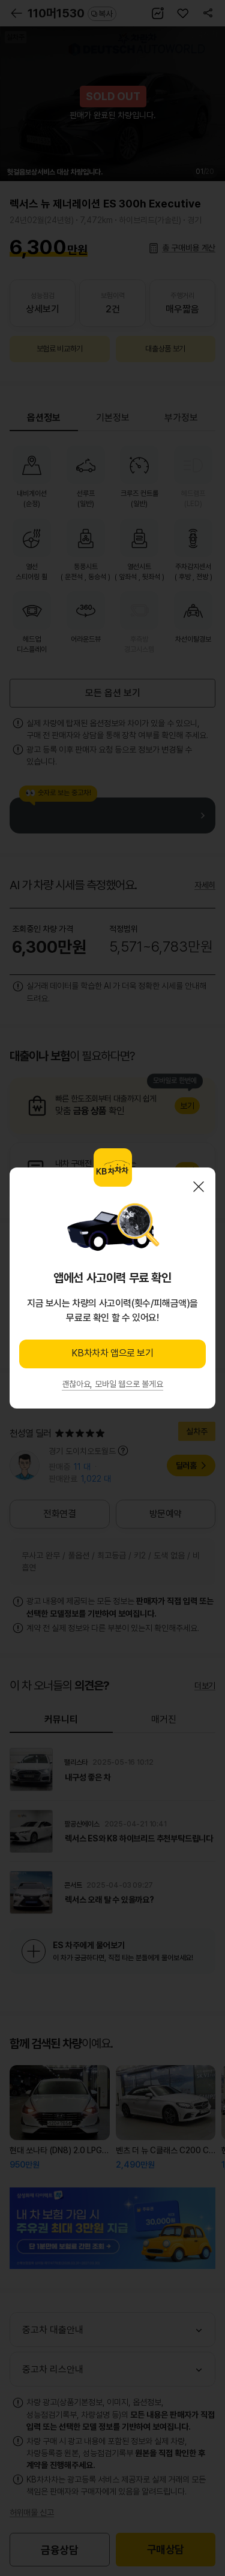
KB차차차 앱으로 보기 (112, 1353)
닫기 (199, 1187)
